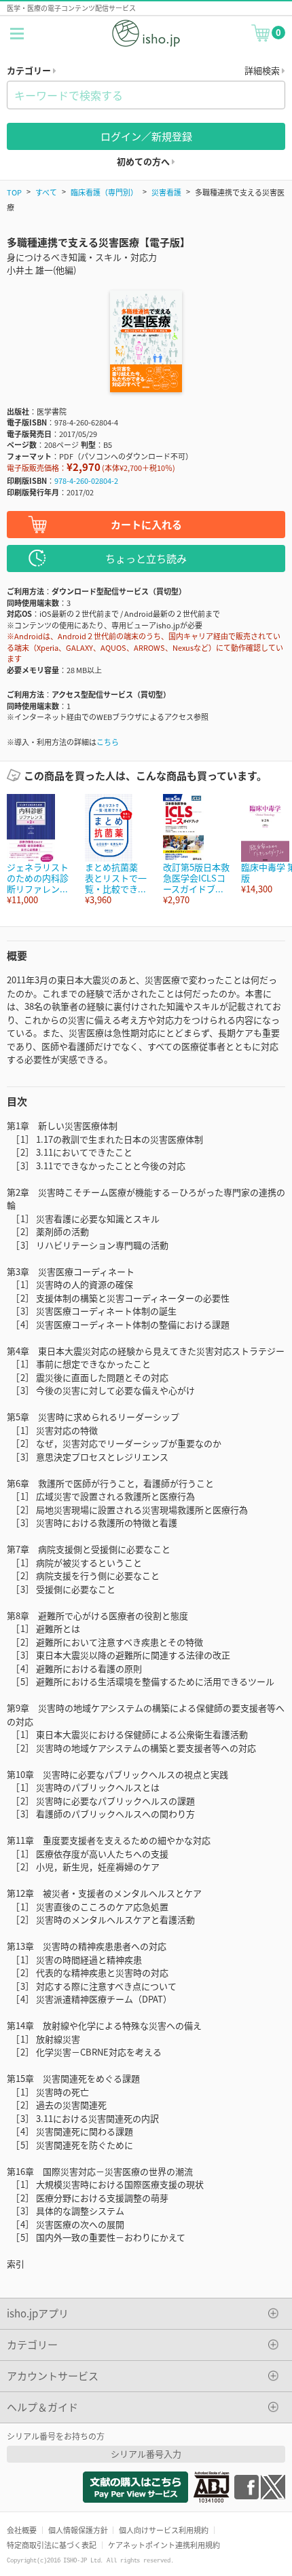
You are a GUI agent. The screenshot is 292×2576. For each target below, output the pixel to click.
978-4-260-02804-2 (86, 480)
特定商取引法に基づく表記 (52, 2545)
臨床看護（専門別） (104, 192)
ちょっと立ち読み (146, 558)
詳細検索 (263, 70)
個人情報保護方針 (78, 2530)
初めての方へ (144, 161)
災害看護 (166, 192)
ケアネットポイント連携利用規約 (164, 2545)
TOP (14, 192)
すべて (46, 192)
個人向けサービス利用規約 (164, 2530)
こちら (108, 742)
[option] (39, 850)
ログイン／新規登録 (146, 136)
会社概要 (22, 2530)
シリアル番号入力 (146, 2454)
